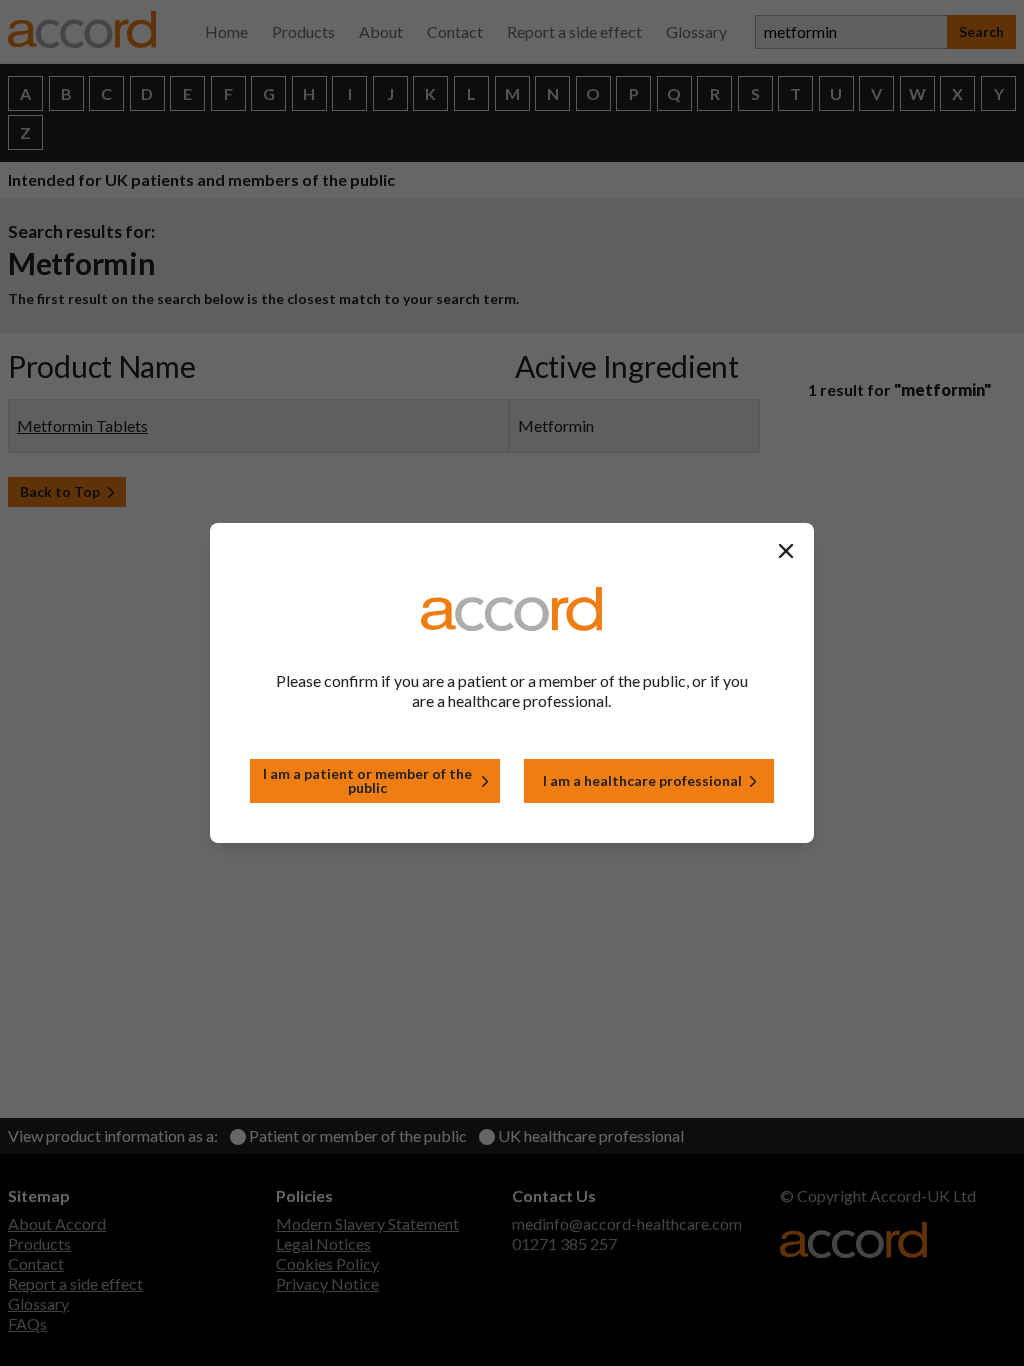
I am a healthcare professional (642, 780)
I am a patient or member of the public (367, 780)
